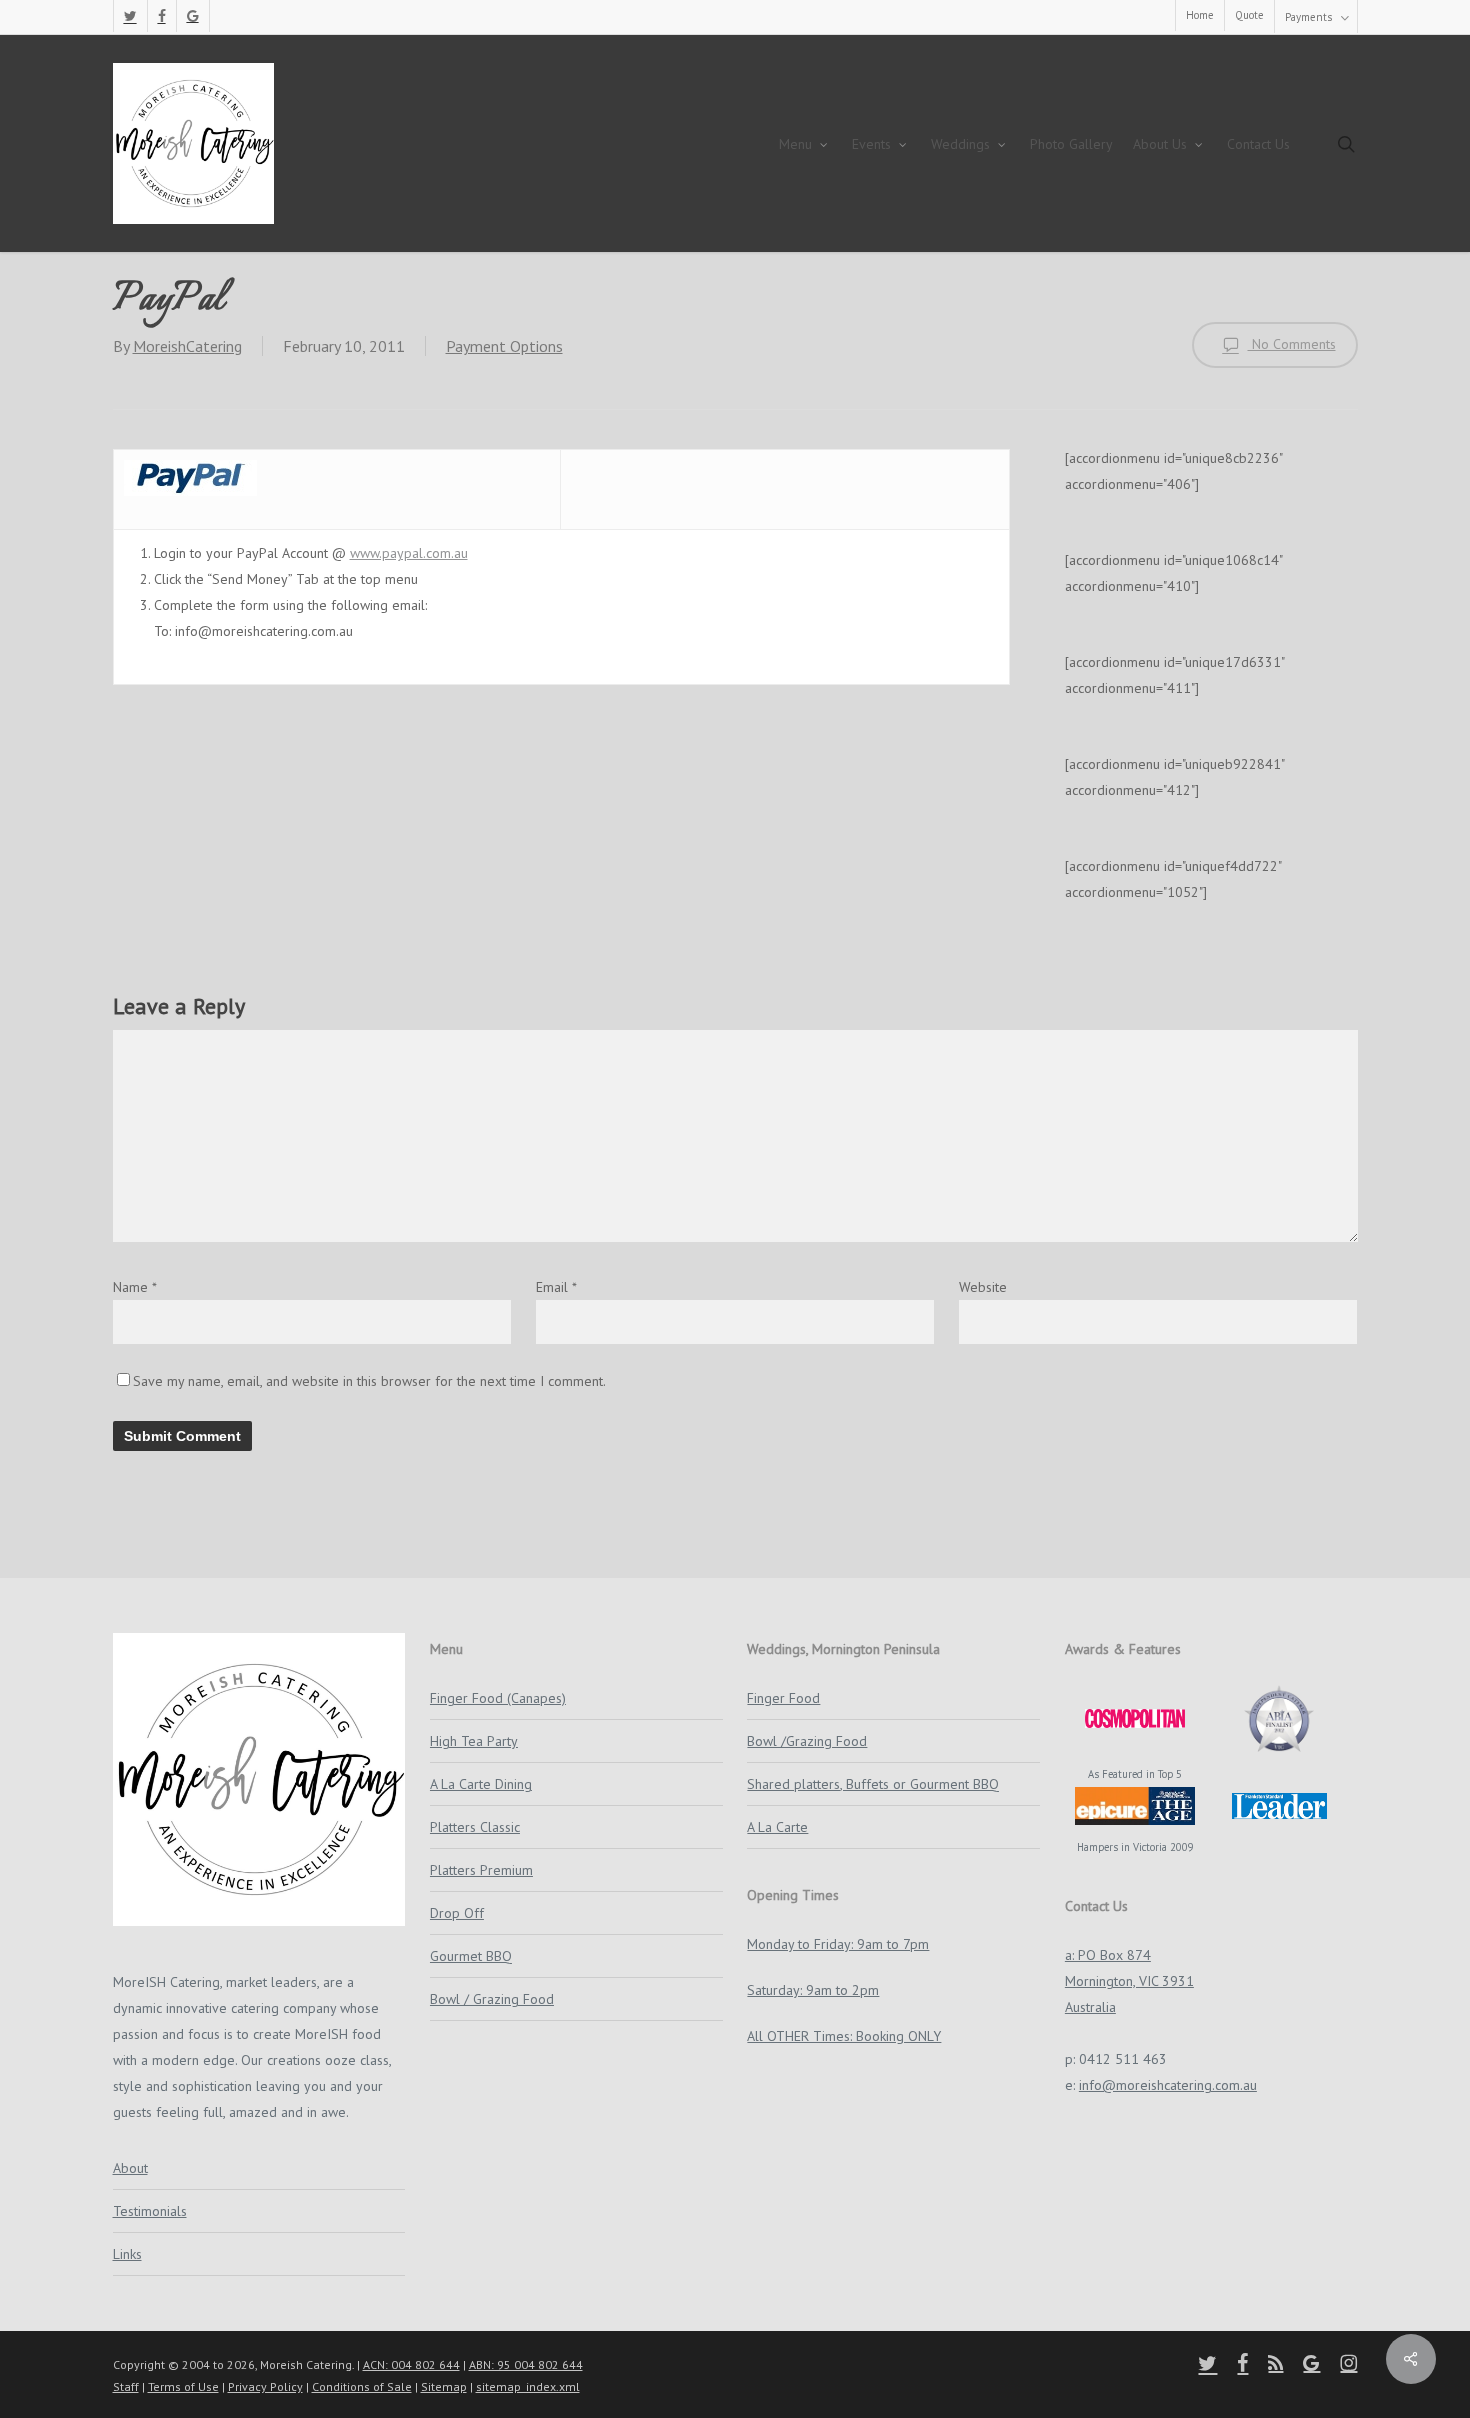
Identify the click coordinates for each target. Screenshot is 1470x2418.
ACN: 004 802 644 (411, 2364)
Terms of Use (183, 2386)
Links (127, 2254)
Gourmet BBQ (471, 1956)
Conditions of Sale (362, 2386)
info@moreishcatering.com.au (1168, 2085)
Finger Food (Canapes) (498, 1698)
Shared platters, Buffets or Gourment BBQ (873, 1784)
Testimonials (150, 2211)
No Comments (1292, 344)
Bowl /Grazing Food (807, 1741)
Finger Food (783, 1698)
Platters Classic (475, 1827)
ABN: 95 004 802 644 (526, 2364)
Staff (126, 2386)
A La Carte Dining (481, 1784)
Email (556, 1287)
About (130, 2168)
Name (134, 1287)
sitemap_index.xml (528, 2386)
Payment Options (504, 346)
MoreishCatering (187, 346)
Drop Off (457, 1913)
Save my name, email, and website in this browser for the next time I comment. (369, 1381)
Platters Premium (481, 1870)
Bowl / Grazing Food (492, 1999)
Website (983, 1287)
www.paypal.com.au (409, 553)
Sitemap (444, 2386)
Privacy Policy (265, 2386)
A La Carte (777, 1827)
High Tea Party (474, 1741)
